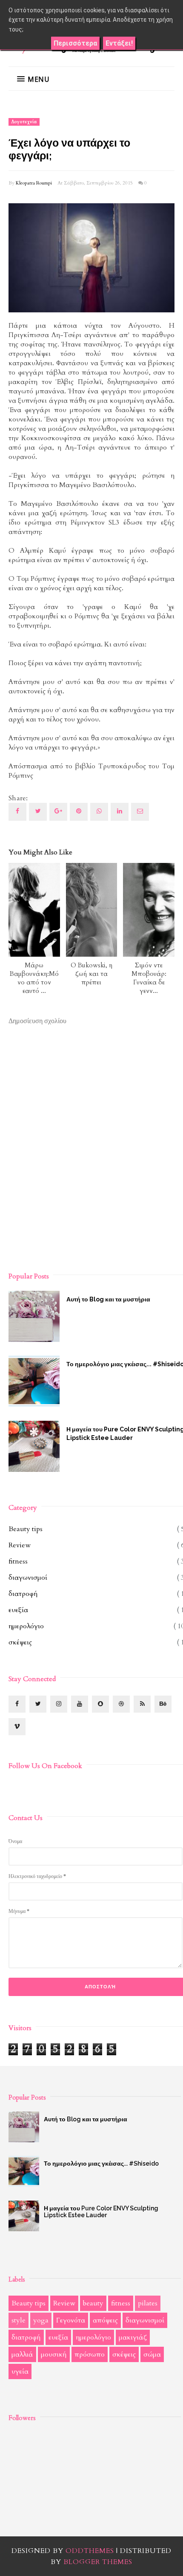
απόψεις (105, 2320)
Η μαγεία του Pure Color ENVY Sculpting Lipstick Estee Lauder (101, 2212)
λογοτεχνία (24, 122)
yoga (41, 2320)
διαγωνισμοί (28, 1578)
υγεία (20, 2371)
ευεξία (18, 1610)
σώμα (152, 2354)
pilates (148, 2303)
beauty (93, 2303)
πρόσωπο (90, 2354)
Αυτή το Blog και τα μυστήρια (86, 2119)
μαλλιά (22, 2354)
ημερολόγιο (26, 1626)
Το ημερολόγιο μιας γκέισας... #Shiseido (101, 2163)
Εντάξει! (119, 43)
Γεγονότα (71, 2320)
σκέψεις (20, 1642)
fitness (18, 1561)
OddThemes (90, 2551)
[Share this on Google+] (58, 812)
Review (20, 1545)
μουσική (54, 2354)
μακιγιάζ (133, 2337)
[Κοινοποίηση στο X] (38, 812)
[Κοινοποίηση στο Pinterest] (140, 812)
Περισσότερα (75, 43)
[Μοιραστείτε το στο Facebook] (17, 812)
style (19, 2320)
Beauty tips (26, 1529)
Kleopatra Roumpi (34, 183)
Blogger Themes (98, 2562)
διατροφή (23, 1594)
